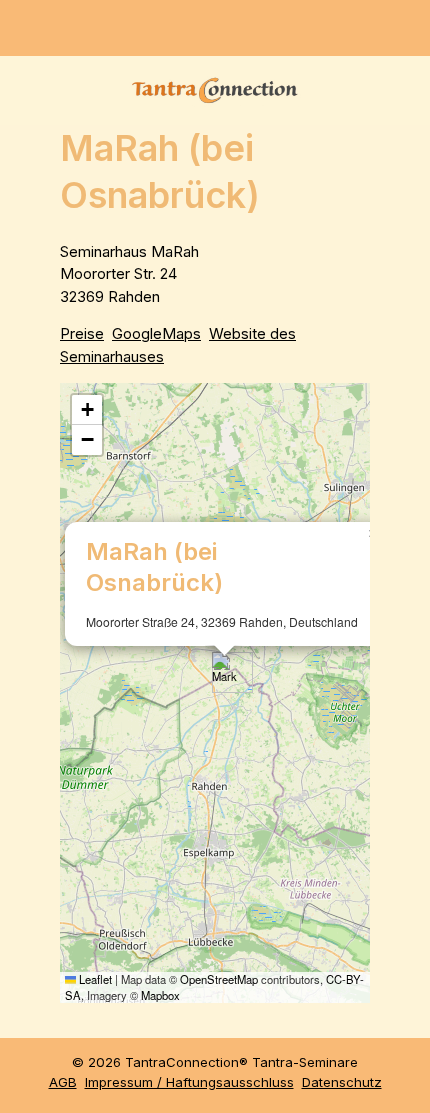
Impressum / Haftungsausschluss (189, 1082)
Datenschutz (342, 1082)
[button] (224, 672)
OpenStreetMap (219, 979)
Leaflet (94, 979)
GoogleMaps (156, 333)
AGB (63, 1082)
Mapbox (160, 995)
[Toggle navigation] (406, 28)
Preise (82, 333)
